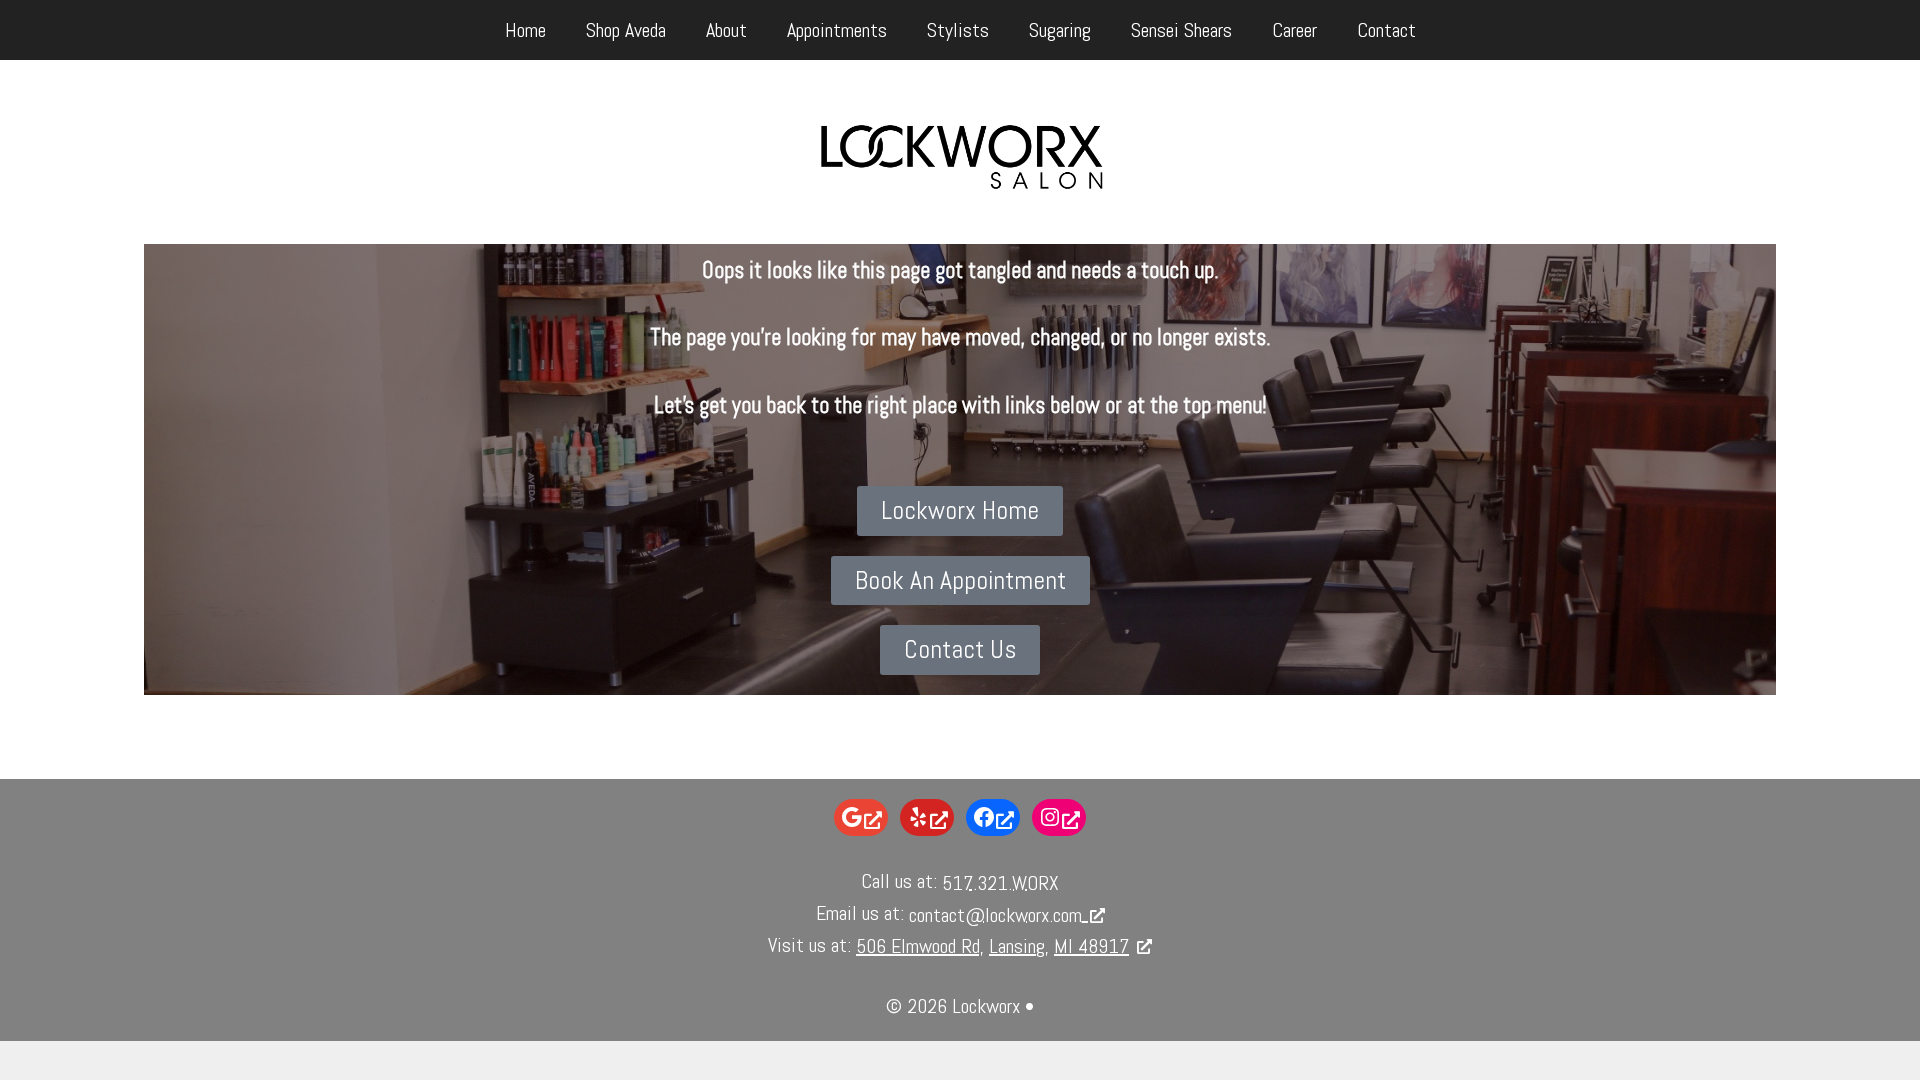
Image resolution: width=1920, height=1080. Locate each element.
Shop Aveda (626, 30)
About (726, 30)
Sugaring (1060, 30)
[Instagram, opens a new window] (1059, 817)
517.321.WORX (1000, 883)
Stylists (958, 30)
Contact (1386, 30)
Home (525, 30)
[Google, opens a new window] (861, 817)
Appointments (837, 30)
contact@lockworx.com (995, 915)
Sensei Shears (1181, 30)
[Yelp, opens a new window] (927, 817)
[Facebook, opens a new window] (993, 817)
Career (1294, 30)
